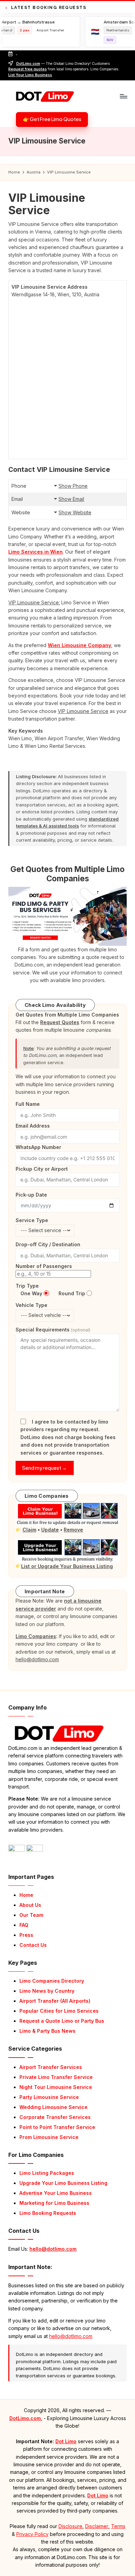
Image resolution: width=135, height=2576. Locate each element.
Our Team (31, 1915)
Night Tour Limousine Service (56, 2087)
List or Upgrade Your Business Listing (67, 1566)
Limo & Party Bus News (47, 2031)
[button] (52, 120)
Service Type (32, 1220)
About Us (30, 1905)
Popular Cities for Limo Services (59, 2011)
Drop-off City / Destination (48, 1244)
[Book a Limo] (67, 916)
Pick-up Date (31, 1195)
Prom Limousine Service (49, 2137)
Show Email (71, 499)
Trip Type (27, 1286)
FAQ (24, 1925)
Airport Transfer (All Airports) (55, 2001)
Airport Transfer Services (51, 2067)
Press (26, 1935)
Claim (29, 1530)
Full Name (28, 1104)
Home (26, 1895)
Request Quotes (60, 1022)
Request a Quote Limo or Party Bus (62, 2021)
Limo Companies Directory (52, 1981)
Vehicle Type (31, 1305)
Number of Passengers (44, 1266)
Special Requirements (53, 1330)
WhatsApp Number (38, 1147)
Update (50, 1530)
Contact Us (33, 1945)
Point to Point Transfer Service (57, 2127)
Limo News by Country (47, 1991)
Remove (73, 1530)
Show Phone (73, 486)
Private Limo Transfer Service (56, 2077)
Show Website (75, 512)
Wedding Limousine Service (53, 2107)
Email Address (33, 1126)
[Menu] (123, 96)
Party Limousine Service (49, 2097)
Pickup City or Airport (42, 1169)
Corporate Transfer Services (55, 2117)
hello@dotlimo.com (53, 2249)
